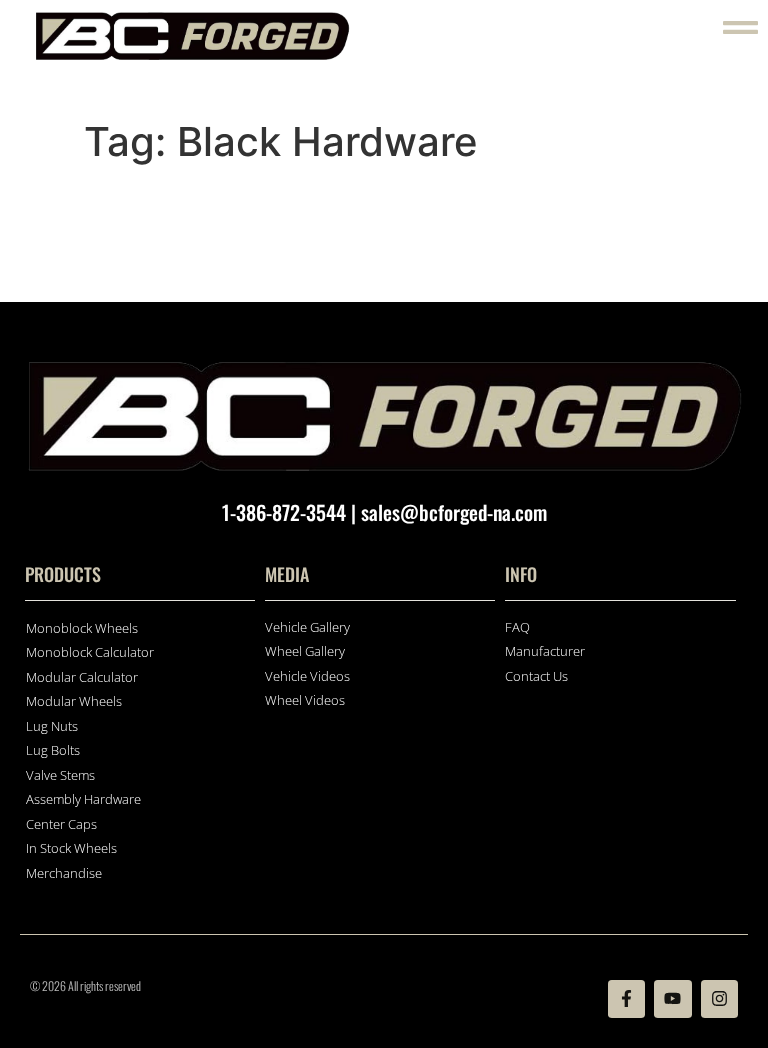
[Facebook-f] (626, 998)
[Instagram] (719, 998)
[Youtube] (672, 998)
